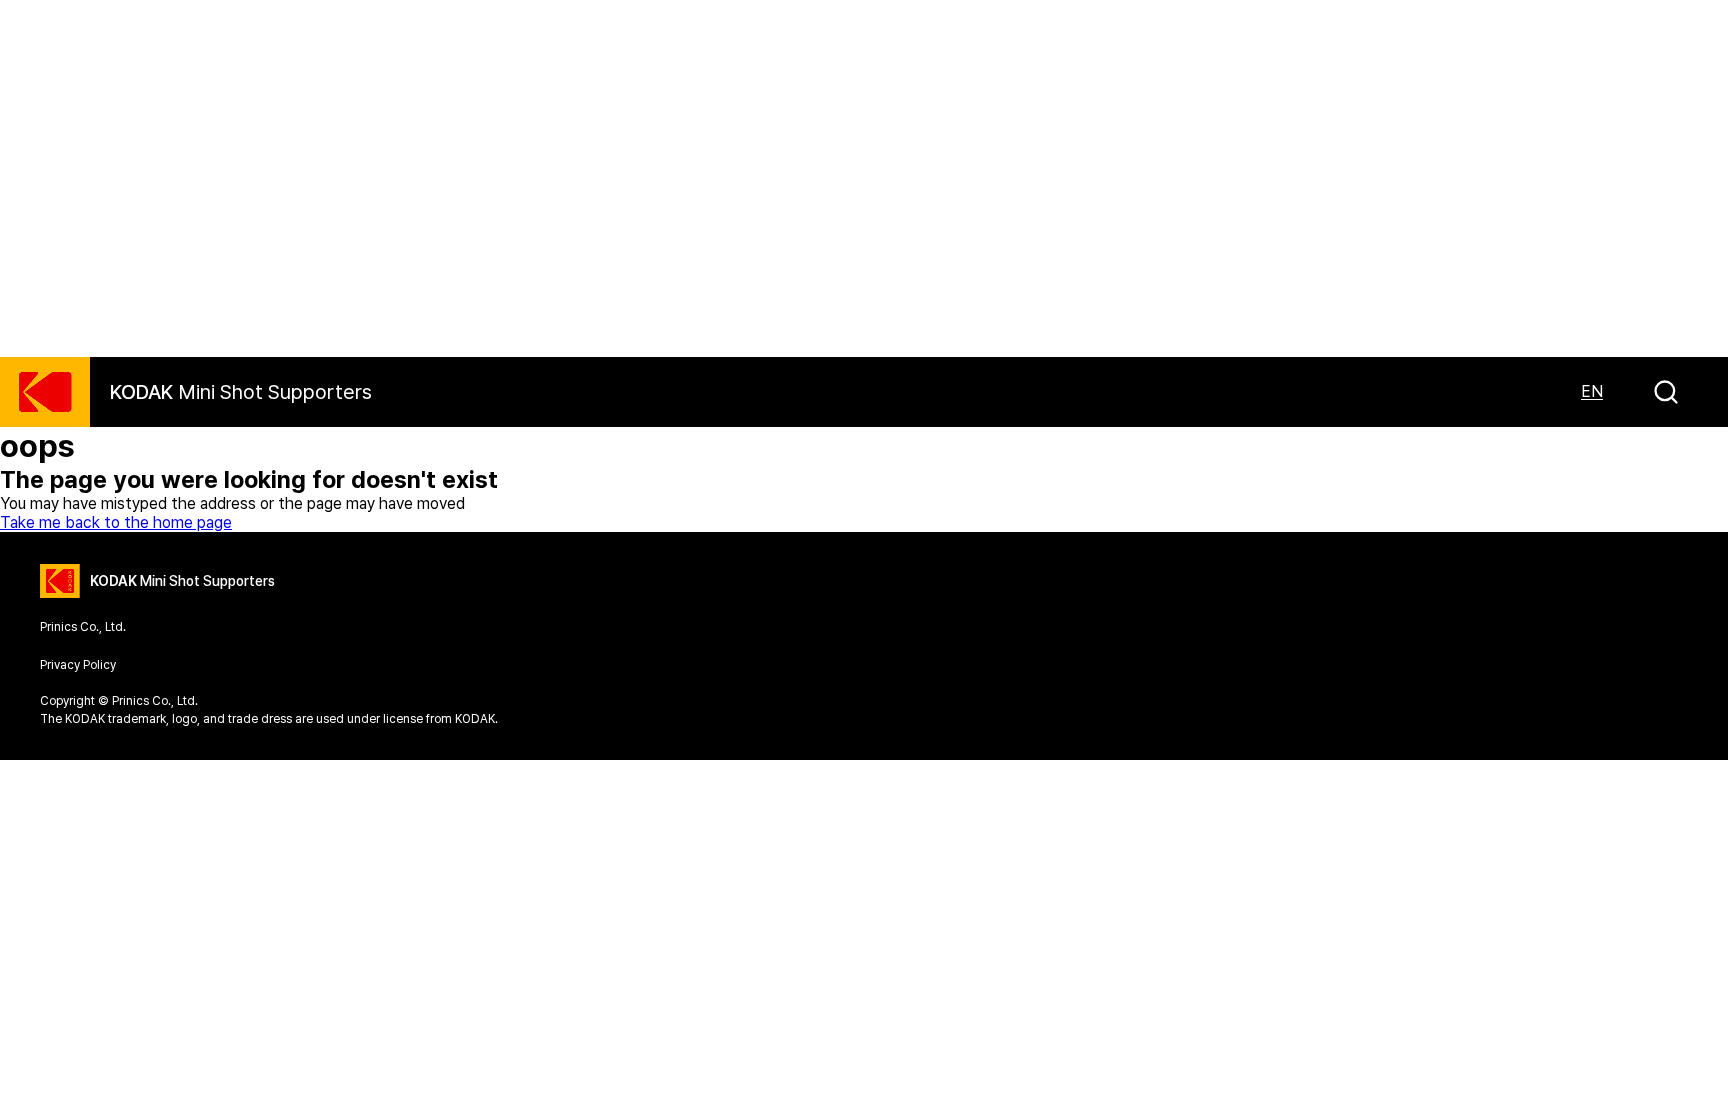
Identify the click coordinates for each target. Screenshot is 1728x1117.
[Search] (1666, 392)
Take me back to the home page (116, 522)
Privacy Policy (78, 665)
